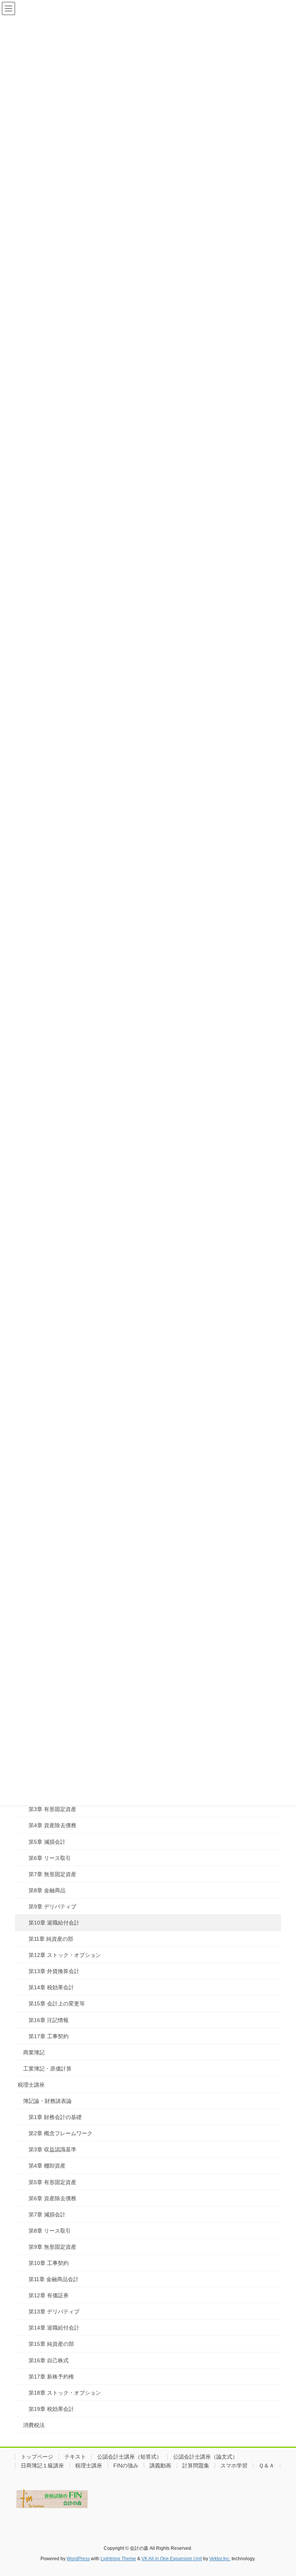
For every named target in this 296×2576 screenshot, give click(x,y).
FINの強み (126, 2466)
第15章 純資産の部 (51, 2344)
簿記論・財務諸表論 (47, 2101)
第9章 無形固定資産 (52, 2247)
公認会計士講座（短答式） (129, 2457)
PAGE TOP (282, 2492)
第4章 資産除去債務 (52, 1825)
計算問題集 (196, 2466)
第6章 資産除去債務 (52, 2198)
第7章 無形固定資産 (52, 1874)
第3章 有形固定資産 (52, 1809)
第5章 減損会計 (47, 1842)
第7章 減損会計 (47, 2214)
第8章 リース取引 (50, 2231)
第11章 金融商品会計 (54, 2279)
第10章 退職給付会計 (54, 1923)
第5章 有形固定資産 (52, 2182)
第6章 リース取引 (50, 1858)
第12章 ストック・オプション (65, 1955)
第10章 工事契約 (49, 2263)
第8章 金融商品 (47, 1890)
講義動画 (160, 2466)
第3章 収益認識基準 (52, 2149)
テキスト (75, 2457)
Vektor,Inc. (220, 2559)
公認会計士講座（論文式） (205, 2457)
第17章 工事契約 (49, 2036)
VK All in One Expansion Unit (172, 2559)
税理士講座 (31, 2085)
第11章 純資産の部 (51, 1939)
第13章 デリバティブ (54, 2312)
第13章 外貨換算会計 (54, 1971)
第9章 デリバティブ (52, 1906)
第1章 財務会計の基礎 (55, 2117)
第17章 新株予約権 (51, 2377)
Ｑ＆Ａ (267, 2466)
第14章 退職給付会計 (54, 2328)
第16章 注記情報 (49, 2020)
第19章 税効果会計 (51, 2409)
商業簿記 (34, 2052)
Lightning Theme (118, 2559)
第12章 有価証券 (49, 2295)
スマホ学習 (234, 2466)
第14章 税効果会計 (51, 1987)
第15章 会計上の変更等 (57, 2004)
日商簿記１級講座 (42, 2466)
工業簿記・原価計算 (47, 2069)
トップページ (37, 2457)
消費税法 (34, 2425)
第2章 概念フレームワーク (61, 2133)
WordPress (78, 2559)
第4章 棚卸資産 (47, 2166)
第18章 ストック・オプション (65, 2393)
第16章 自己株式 (49, 2360)
